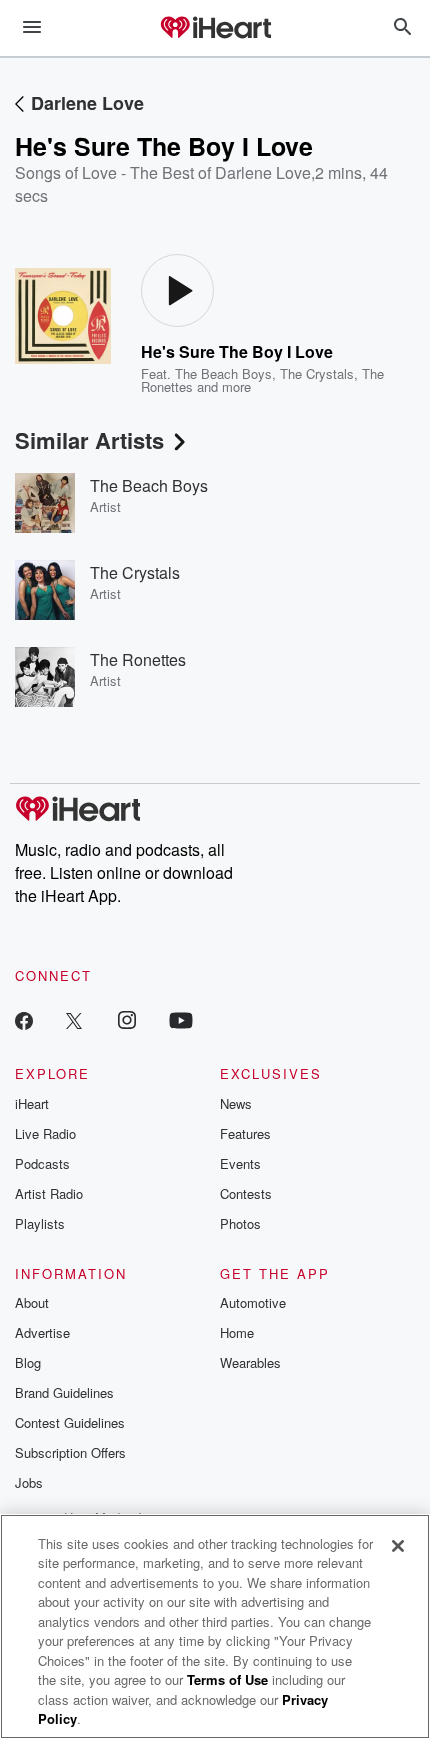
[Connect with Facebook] (24, 1019)
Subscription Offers (70, 1452)
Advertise (42, 1332)
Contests (246, 1193)
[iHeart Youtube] (181, 1019)
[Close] (398, 1546)
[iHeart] (215, 29)
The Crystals (317, 373)
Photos (240, 1223)
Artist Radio (49, 1193)
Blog (28, 1362)
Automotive (253, 1302)
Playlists (40, 1223)
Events (240, 1163)
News (236, 1103)
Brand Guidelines (64, 1392)
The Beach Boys (223, 373)
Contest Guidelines (70, 1422)
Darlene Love (87, 103)
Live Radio (45, 1133)
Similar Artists (89, 440)
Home (237, 1332)
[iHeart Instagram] (127, 1019)
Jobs (29, 1482)
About (32, 1302)
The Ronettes (138, 659)
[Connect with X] (74, 1019)
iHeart (32, 1103)
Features (245, 1133)
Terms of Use (227, 1679)
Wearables (250, 1362)
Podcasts (42, 1163)
